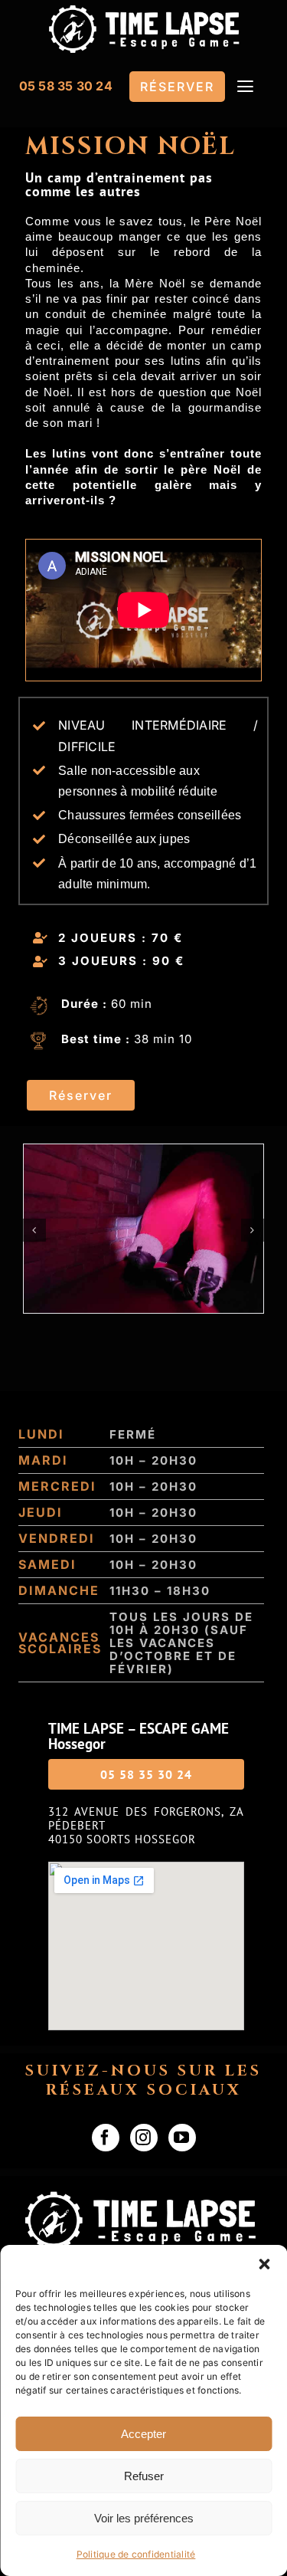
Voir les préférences (144, 2518)
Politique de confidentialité (136, 2554)
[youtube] (182, 2138)
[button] (264, 2264)
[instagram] (144, 2138)
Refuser (144, 2476)
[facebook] (106, 2138)
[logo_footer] (143, 2197)
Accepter (143, 2434)
